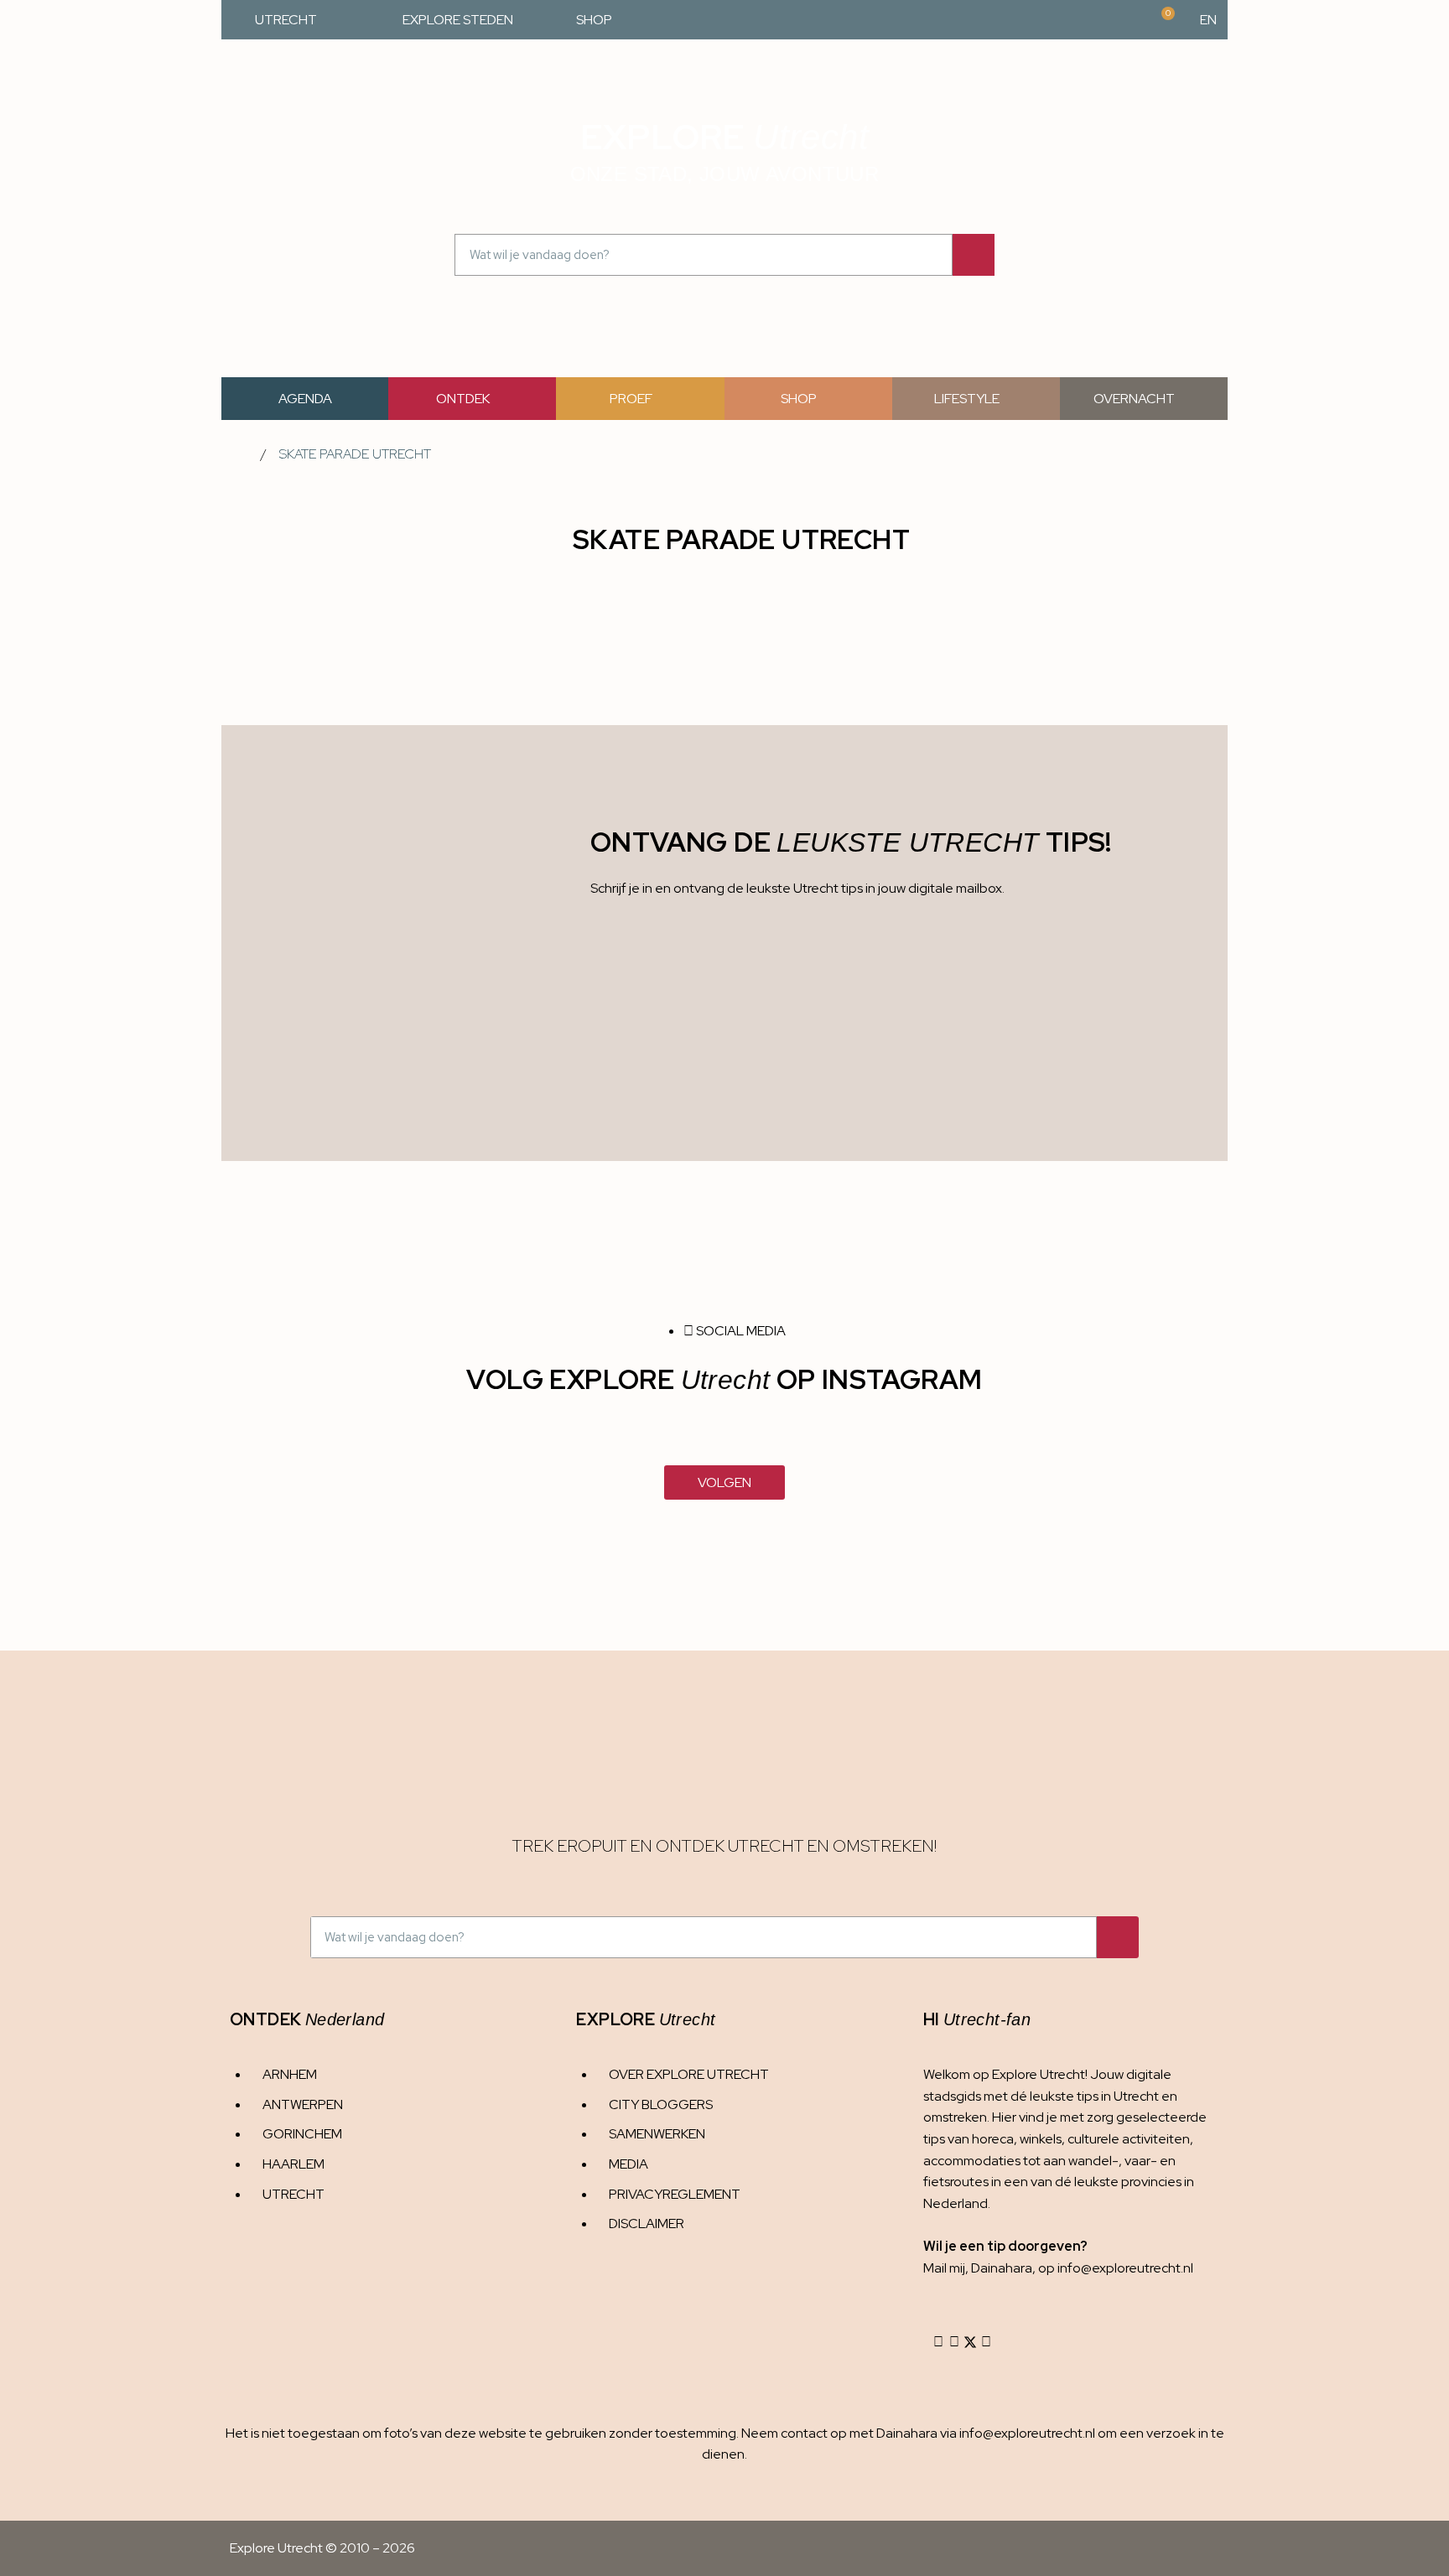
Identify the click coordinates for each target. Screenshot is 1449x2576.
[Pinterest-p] (986, 2342)
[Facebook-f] (954, 2342)
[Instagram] (938, 2342)
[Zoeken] (974, 255)
